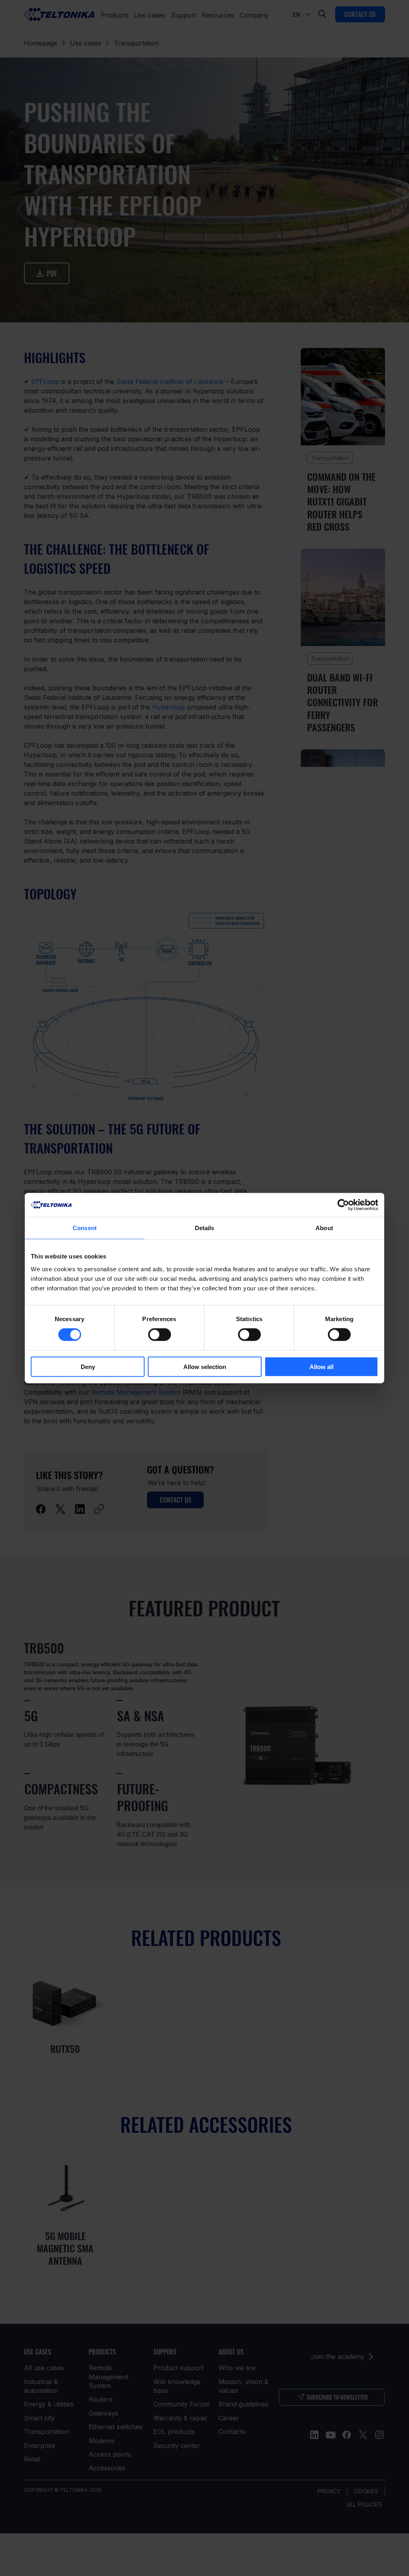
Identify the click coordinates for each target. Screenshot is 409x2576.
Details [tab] (205, 1228)
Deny (88, 1366)
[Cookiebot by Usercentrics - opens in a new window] (343, 1205)
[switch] (160, 1335)
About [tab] (324, 1228)
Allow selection (205, 1366)
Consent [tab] (85, 1228)
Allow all (322, 1366)
